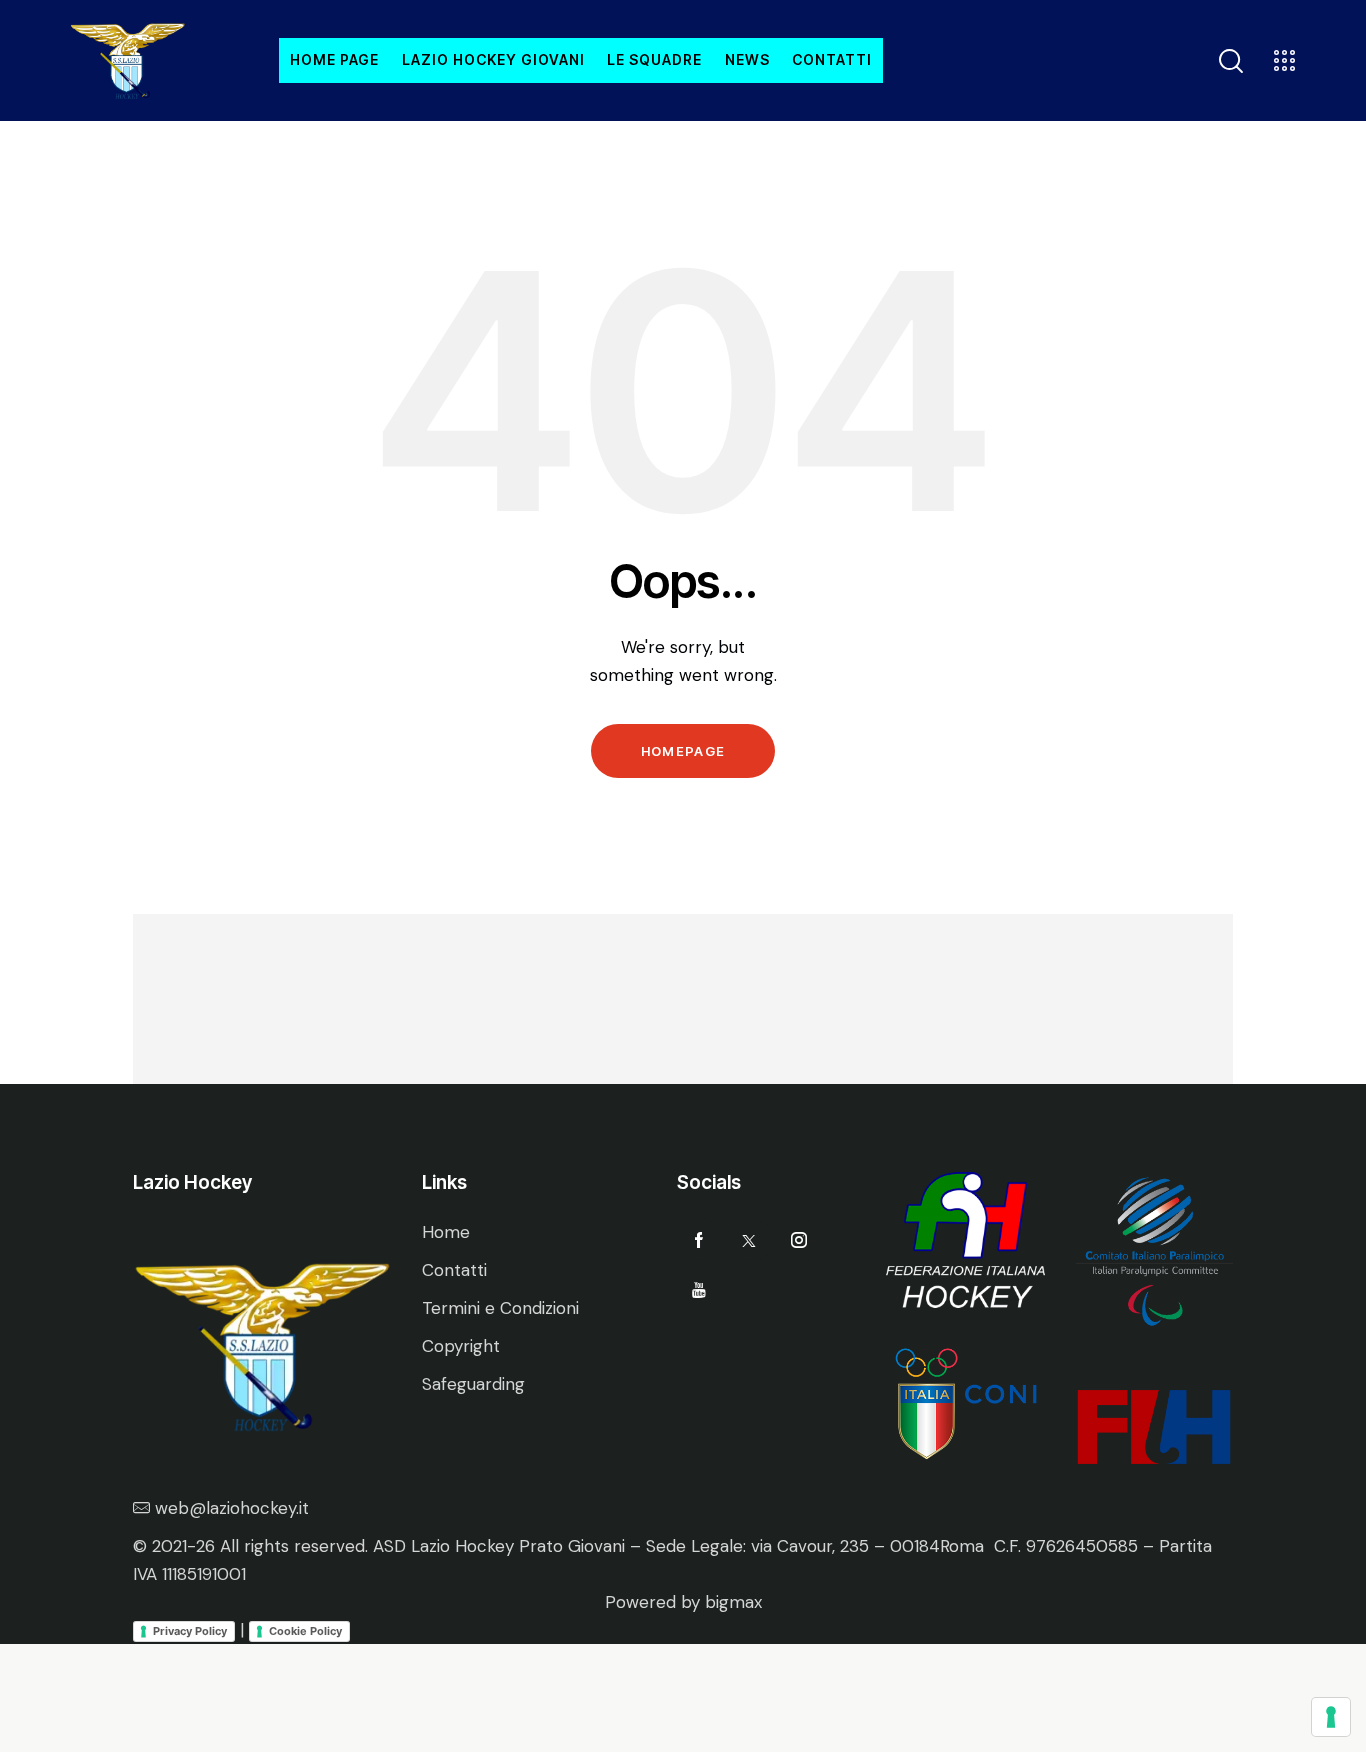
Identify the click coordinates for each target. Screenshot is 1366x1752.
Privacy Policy (190, 1631)
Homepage (683, 751)
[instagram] (799, 1240)
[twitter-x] (749, 1240)
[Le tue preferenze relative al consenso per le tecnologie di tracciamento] (1331, 1717)
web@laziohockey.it (232, 1508)
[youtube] (699, 1290)
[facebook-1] (699, 1240)
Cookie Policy (305, 1631)
